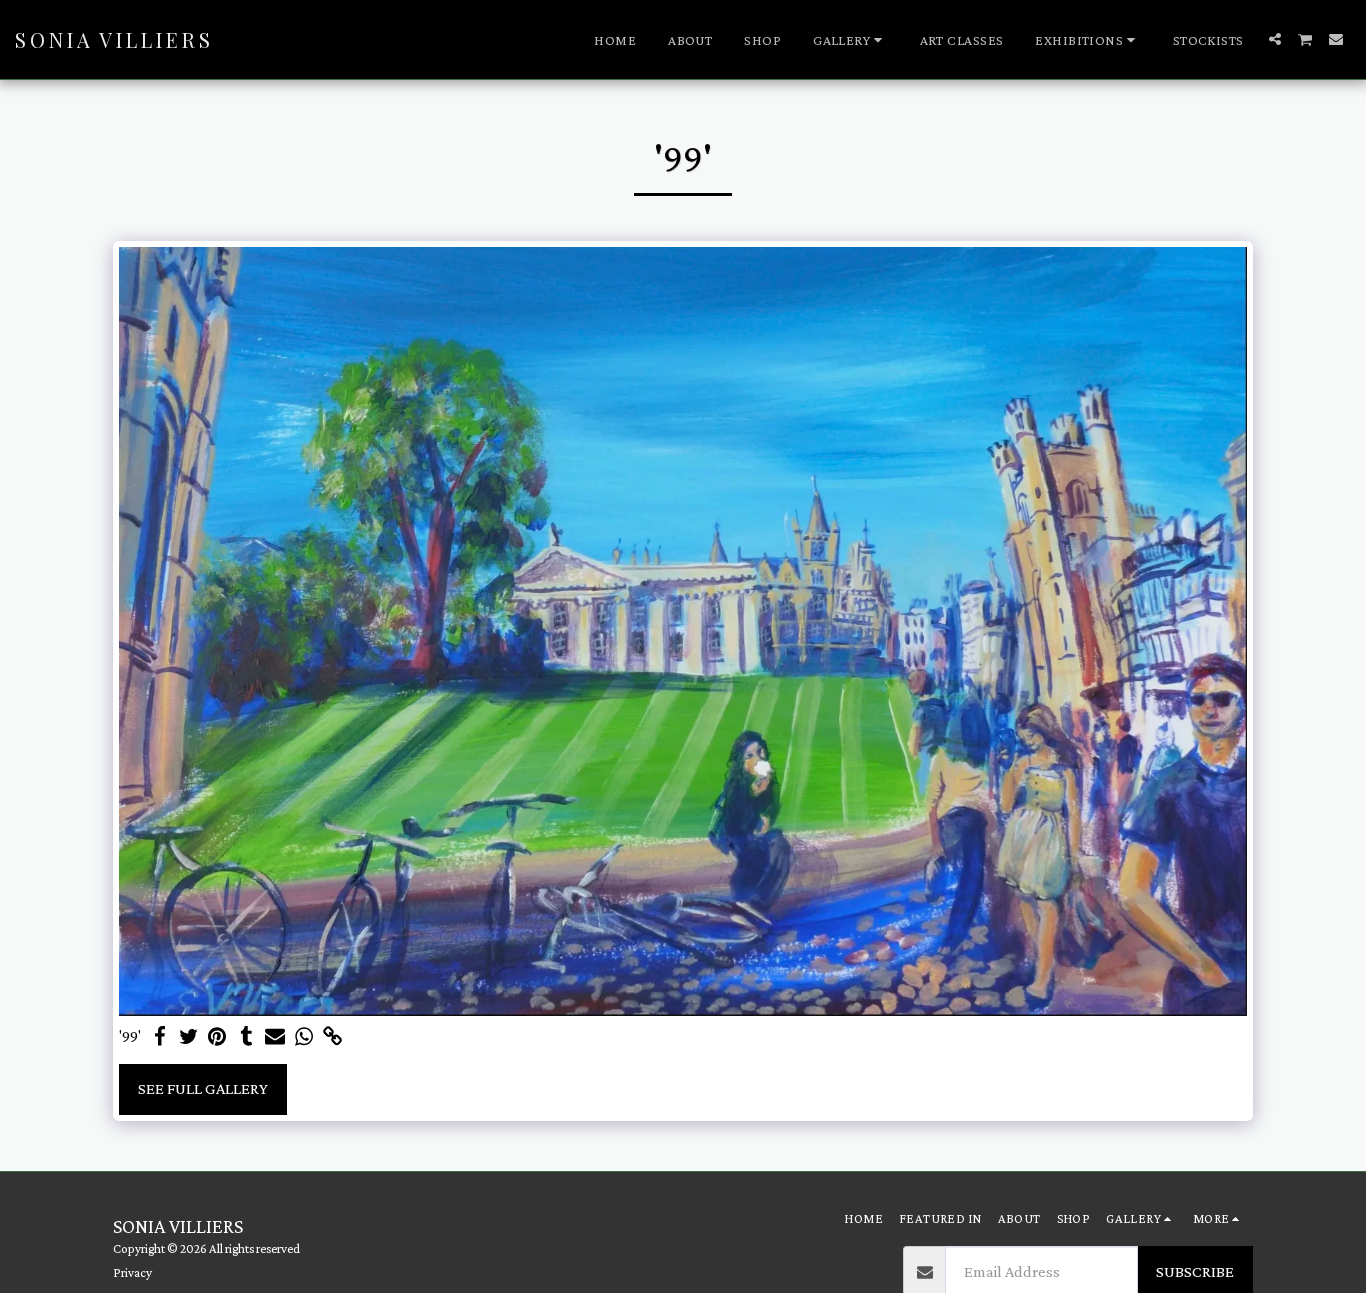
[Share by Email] (275, 1037)
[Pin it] (217, 1037)
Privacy (132, 1272)
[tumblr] (246, 1037)
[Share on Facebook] (159, 1037)
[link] (333, 1037)
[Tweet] (188, 1037)
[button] (850, 40)
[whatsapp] (304, 1037)
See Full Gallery (203, 1088)
